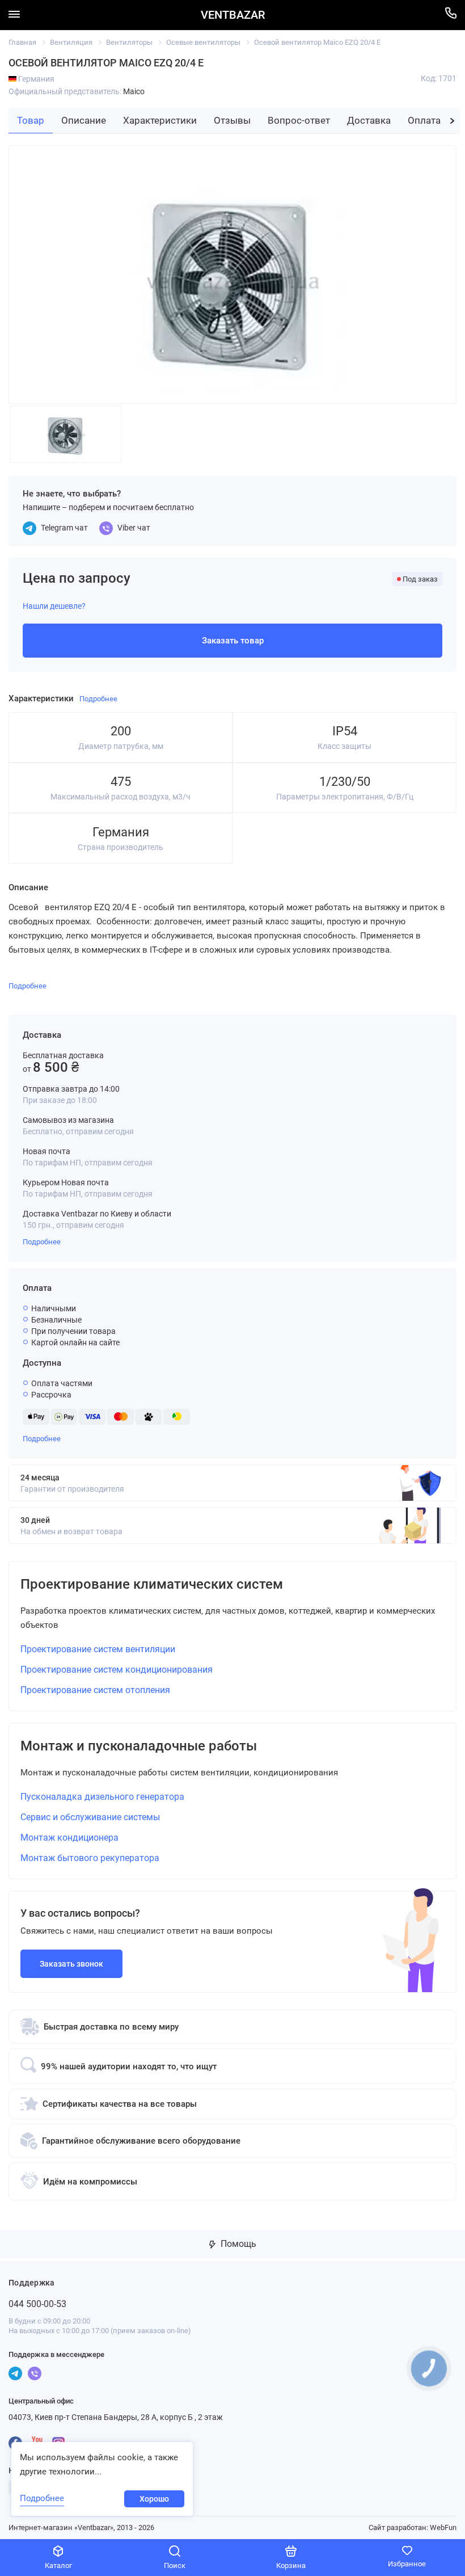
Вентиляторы (129, 42)
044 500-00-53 (37, 2304)
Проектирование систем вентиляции (98, 1649)
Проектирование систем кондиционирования (117, 1670)
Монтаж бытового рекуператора (90, 1858)
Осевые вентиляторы (203, 42)
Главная (22, 42)
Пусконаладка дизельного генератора (102, 1797)
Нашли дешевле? (54, 606)
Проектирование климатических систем (152, 1584)
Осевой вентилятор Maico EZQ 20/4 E (317, 42)
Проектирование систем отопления (95, 1690)
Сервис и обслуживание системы (90, 1817)
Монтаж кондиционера (69, 1838)
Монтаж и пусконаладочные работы (139, 1746)
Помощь (237, 2244)
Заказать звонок (71, 1964)
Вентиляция (71, 42)
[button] (452, 121)
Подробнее (42, 1242)
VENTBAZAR (233, 15)
